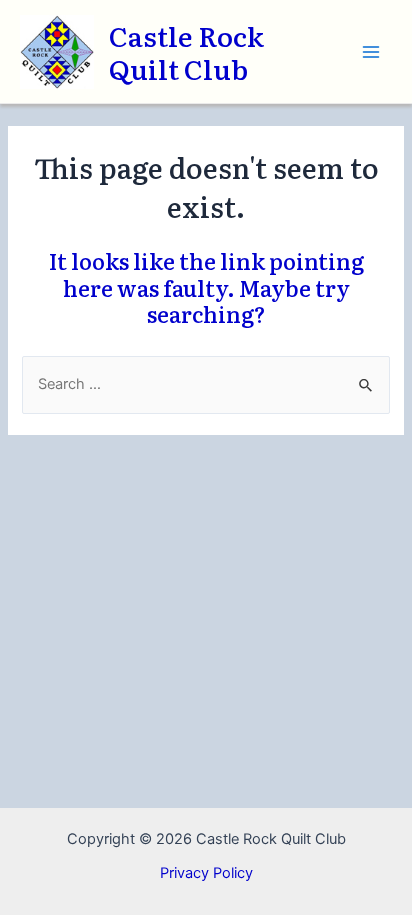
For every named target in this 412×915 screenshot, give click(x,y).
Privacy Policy (206, 873)
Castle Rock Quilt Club (186, 51)
